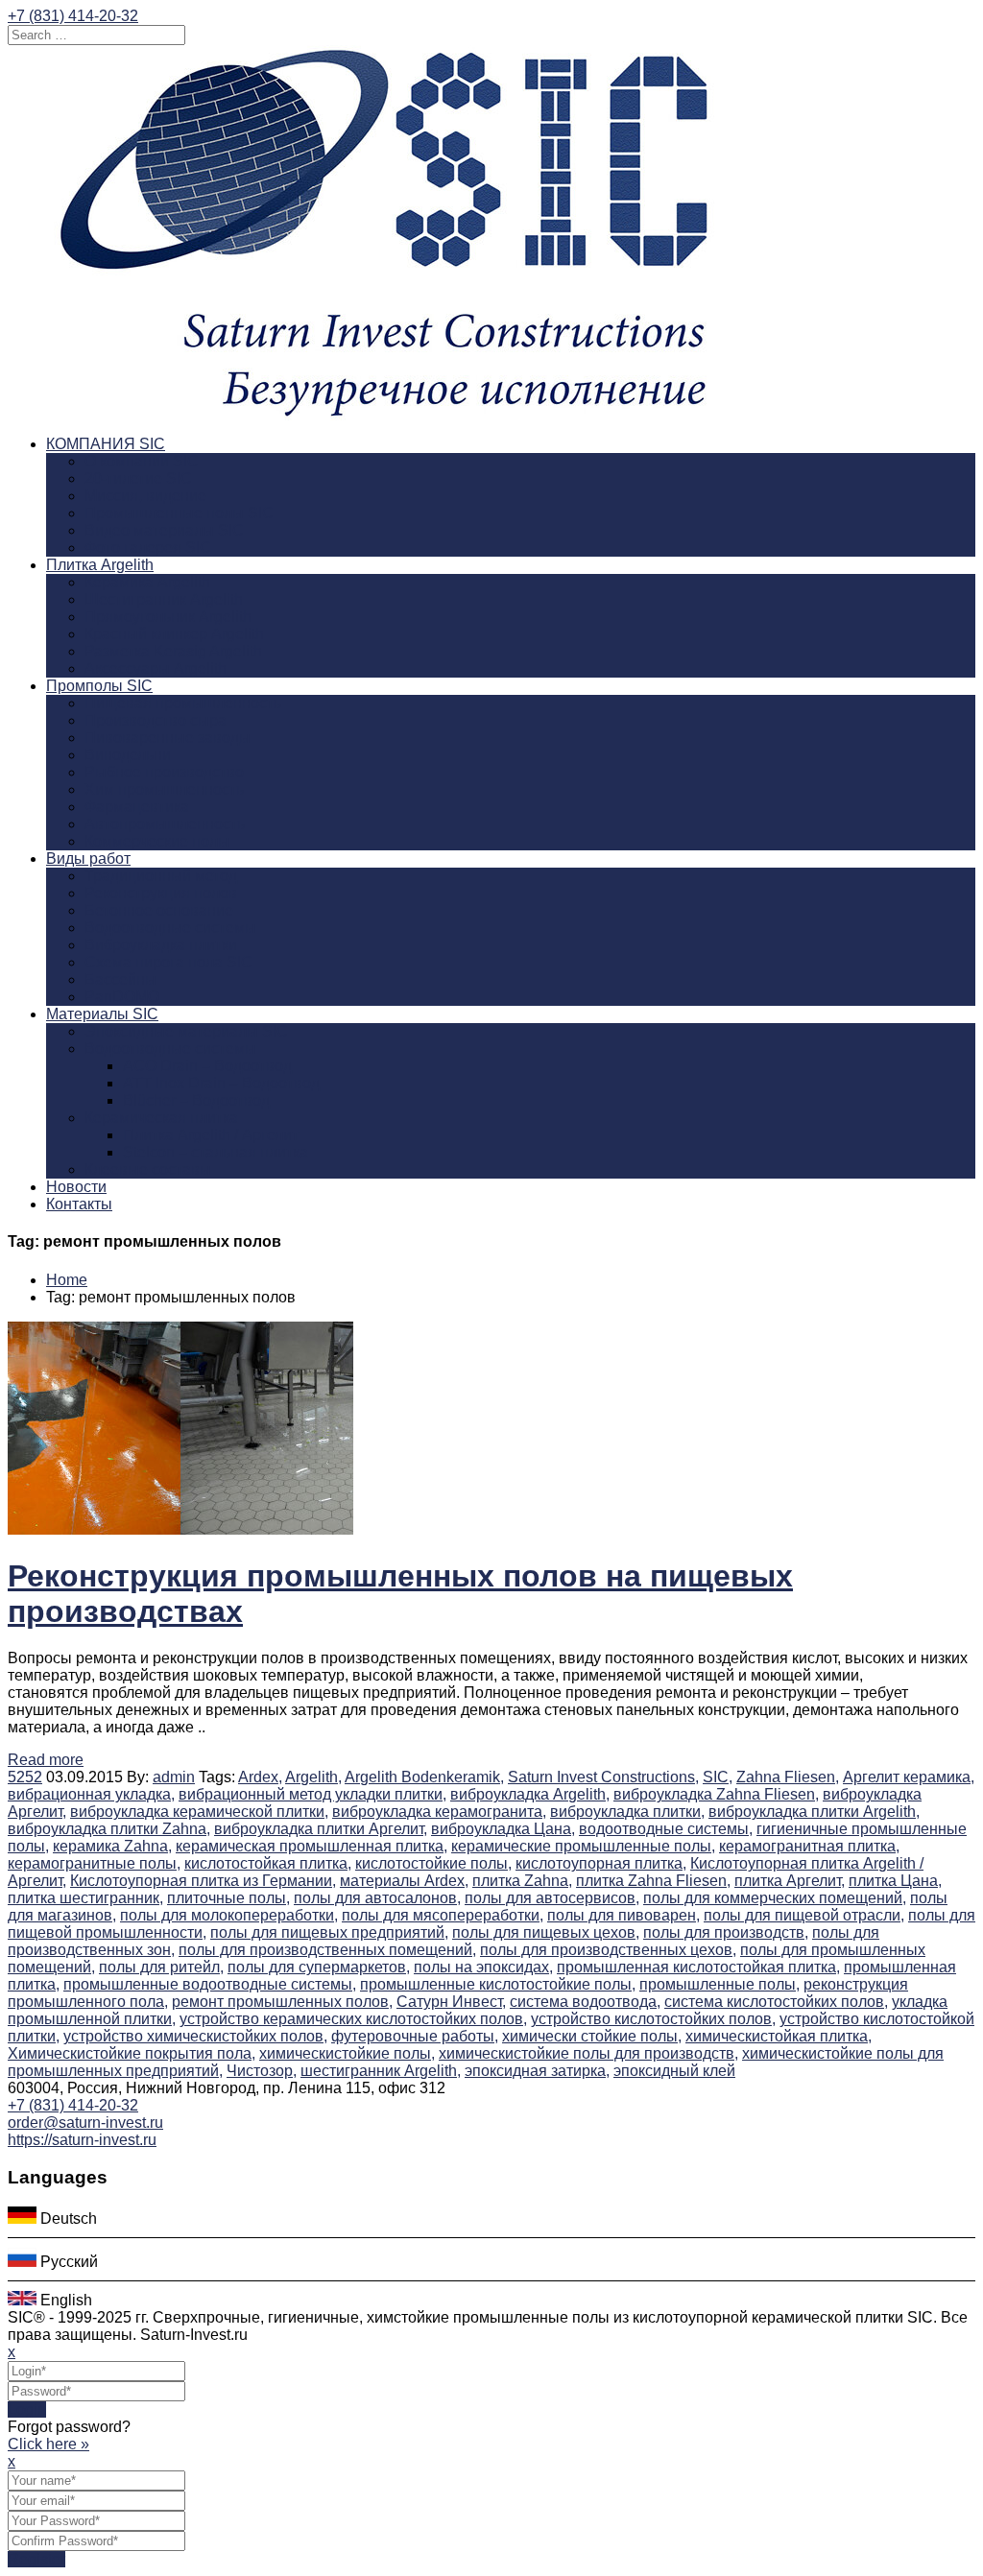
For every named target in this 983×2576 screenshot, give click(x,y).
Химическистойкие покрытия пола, (132, 2053)
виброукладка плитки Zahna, (109, 1829)
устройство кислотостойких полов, (653, 2019)
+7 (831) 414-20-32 (73, 16)
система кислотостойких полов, (776, 2002)
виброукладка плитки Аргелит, (321, 1829)
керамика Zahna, (112, 1846)
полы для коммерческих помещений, (775, 1898)
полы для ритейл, (161, 1967)
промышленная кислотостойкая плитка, (698, 1967)
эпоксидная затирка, (537, 2071)
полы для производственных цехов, (608, 1950)
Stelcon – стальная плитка (216, 1152)
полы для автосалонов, (377, 1898)
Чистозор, (262, 2071)
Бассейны (120, 979)
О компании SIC (142, 461)
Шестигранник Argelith (164, 599)
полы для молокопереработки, (229, 1915)
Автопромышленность (165, 824)
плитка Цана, (895, 1881)
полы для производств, (726, 1932)
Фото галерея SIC (148, 548)
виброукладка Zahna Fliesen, (716, 1794)
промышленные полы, (719, 1984)
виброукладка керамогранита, (439, 1812)
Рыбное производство (164, 772)
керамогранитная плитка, (809, 1846)
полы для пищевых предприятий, (329, 1932)
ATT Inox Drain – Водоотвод (221, 1083)
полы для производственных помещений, (327, 1950)
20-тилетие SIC (138, 478)
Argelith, (313, 1777)
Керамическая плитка (161, 1118)
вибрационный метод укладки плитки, (312, 1794)
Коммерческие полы (157, 841)
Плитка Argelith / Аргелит (211, 1135)
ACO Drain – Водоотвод (207, 1066)
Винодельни (128, 755)
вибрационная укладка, (91, 1794)
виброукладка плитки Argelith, (814, 1812)
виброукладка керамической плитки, (199, 1812)
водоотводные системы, (666, 1829)
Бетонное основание (159, 910)
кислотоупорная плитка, (601, 1863)
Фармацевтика (137, 807)
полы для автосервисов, (552, 1898)
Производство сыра (156, 720)
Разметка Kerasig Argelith (173, 651)
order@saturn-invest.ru (85, 2123)
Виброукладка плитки (161, 945)
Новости (76, 1187)
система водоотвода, (585, 2002)
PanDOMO (122, 997)
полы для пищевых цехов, (546, 1932)
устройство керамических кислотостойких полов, (353, 2019)
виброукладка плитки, (627, 1812)
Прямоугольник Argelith (168, 617)
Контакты (79, 1204)
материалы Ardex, (404, 1881)
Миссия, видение (145, 496)
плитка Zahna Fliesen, (653, 1881)
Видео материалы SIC (164, 530)
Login (27, 2409)
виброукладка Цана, (503, 1829)
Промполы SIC (99, 686)
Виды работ (88, 859)
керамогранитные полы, (94, 1863)
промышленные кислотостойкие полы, (498, 1984)
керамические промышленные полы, (583, 1846)
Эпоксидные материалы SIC (186, 1031)
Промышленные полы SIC (179, 513)
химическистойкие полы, (347, 2053)
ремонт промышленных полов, (282, 2002)
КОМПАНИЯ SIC (106, 444)
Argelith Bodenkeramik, (424, 1777)
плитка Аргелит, (790, 1881)
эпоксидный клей (674, 2071)
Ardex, (260, 1777)
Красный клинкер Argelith (174, 634)
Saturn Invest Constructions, (603, 1777)
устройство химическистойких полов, (195, 2036)
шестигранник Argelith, (381, 2071)
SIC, (718, 1777)
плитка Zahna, (522, 1881)
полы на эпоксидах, (483, 1967)
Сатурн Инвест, (451, 2002)
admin (174, 1777)
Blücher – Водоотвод (196, 1100)
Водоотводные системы (170, 928)
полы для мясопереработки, (443, 1915)
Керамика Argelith (147, 582)
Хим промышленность (164, 789)
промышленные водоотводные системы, (210, 1984)
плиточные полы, (228, 1898)
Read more (46, 1760)
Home (67, 1280)
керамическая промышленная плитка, (312, 1846)
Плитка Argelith (100, 565)
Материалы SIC (102, 1014)
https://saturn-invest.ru (82, 2140)
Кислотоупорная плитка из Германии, (203, 1881)
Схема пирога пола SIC (168, 962)
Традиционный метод (161, 876)
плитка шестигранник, (85, 1898)
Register (36, 2559)
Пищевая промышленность (183, 703)
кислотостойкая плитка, (268, 1863)
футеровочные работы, (415, 2036)
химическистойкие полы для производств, (588, 2053)
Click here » (48, 2444)
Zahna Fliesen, (788, 1777)
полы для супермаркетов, (319, 1967)
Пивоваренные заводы (168, 738)
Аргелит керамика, (909, 1777)
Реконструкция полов (161, 893)
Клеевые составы (148, 1169)
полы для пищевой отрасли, (804, 1915)
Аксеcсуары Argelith (156, 668)
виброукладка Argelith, (530, 1794)
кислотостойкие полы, (433, 1863)
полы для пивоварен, (623, 1915)
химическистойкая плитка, (779, 2036)
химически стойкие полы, (592, 2036)
